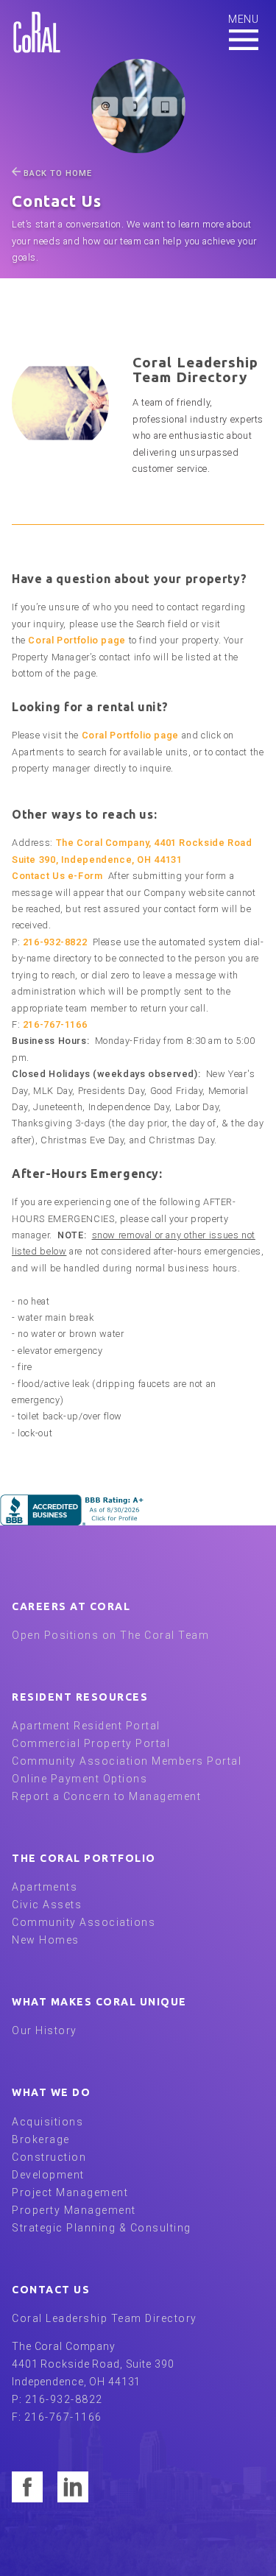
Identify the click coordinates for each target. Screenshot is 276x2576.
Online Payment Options (79, 1779)
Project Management (70, 2192)
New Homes (46, 1940)
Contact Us (51, 2290)
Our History (45, 2030)
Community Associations (84, 1922)
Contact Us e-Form (57, 876)
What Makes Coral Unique (99, 2002)
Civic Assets (47, 1905)
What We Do (51, 2092)
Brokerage (41, 2139)
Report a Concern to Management (106, 1796)
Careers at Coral (71, 1606)
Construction (49, 2157)
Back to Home (58, 173)
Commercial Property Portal (91, 1743)
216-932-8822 (55, 942)
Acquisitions (47, 2122)
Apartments (45, 1887)
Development (48, 2175)
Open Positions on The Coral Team (110, 1635)
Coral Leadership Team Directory (105, 2318)
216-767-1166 (55, 1024)
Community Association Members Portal (127, 1761)
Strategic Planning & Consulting (102, 2228)
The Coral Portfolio (84, 1858)
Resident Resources (80, 1697)
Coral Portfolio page (77, 640)
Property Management (74, 2210)
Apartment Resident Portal (86, 1726)
